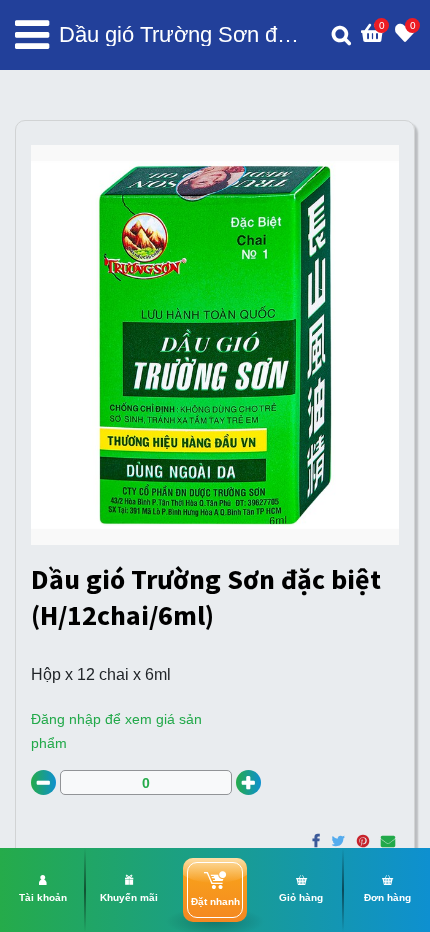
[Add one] (248, 782)
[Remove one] (43, 782)
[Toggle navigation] (32, 35)
